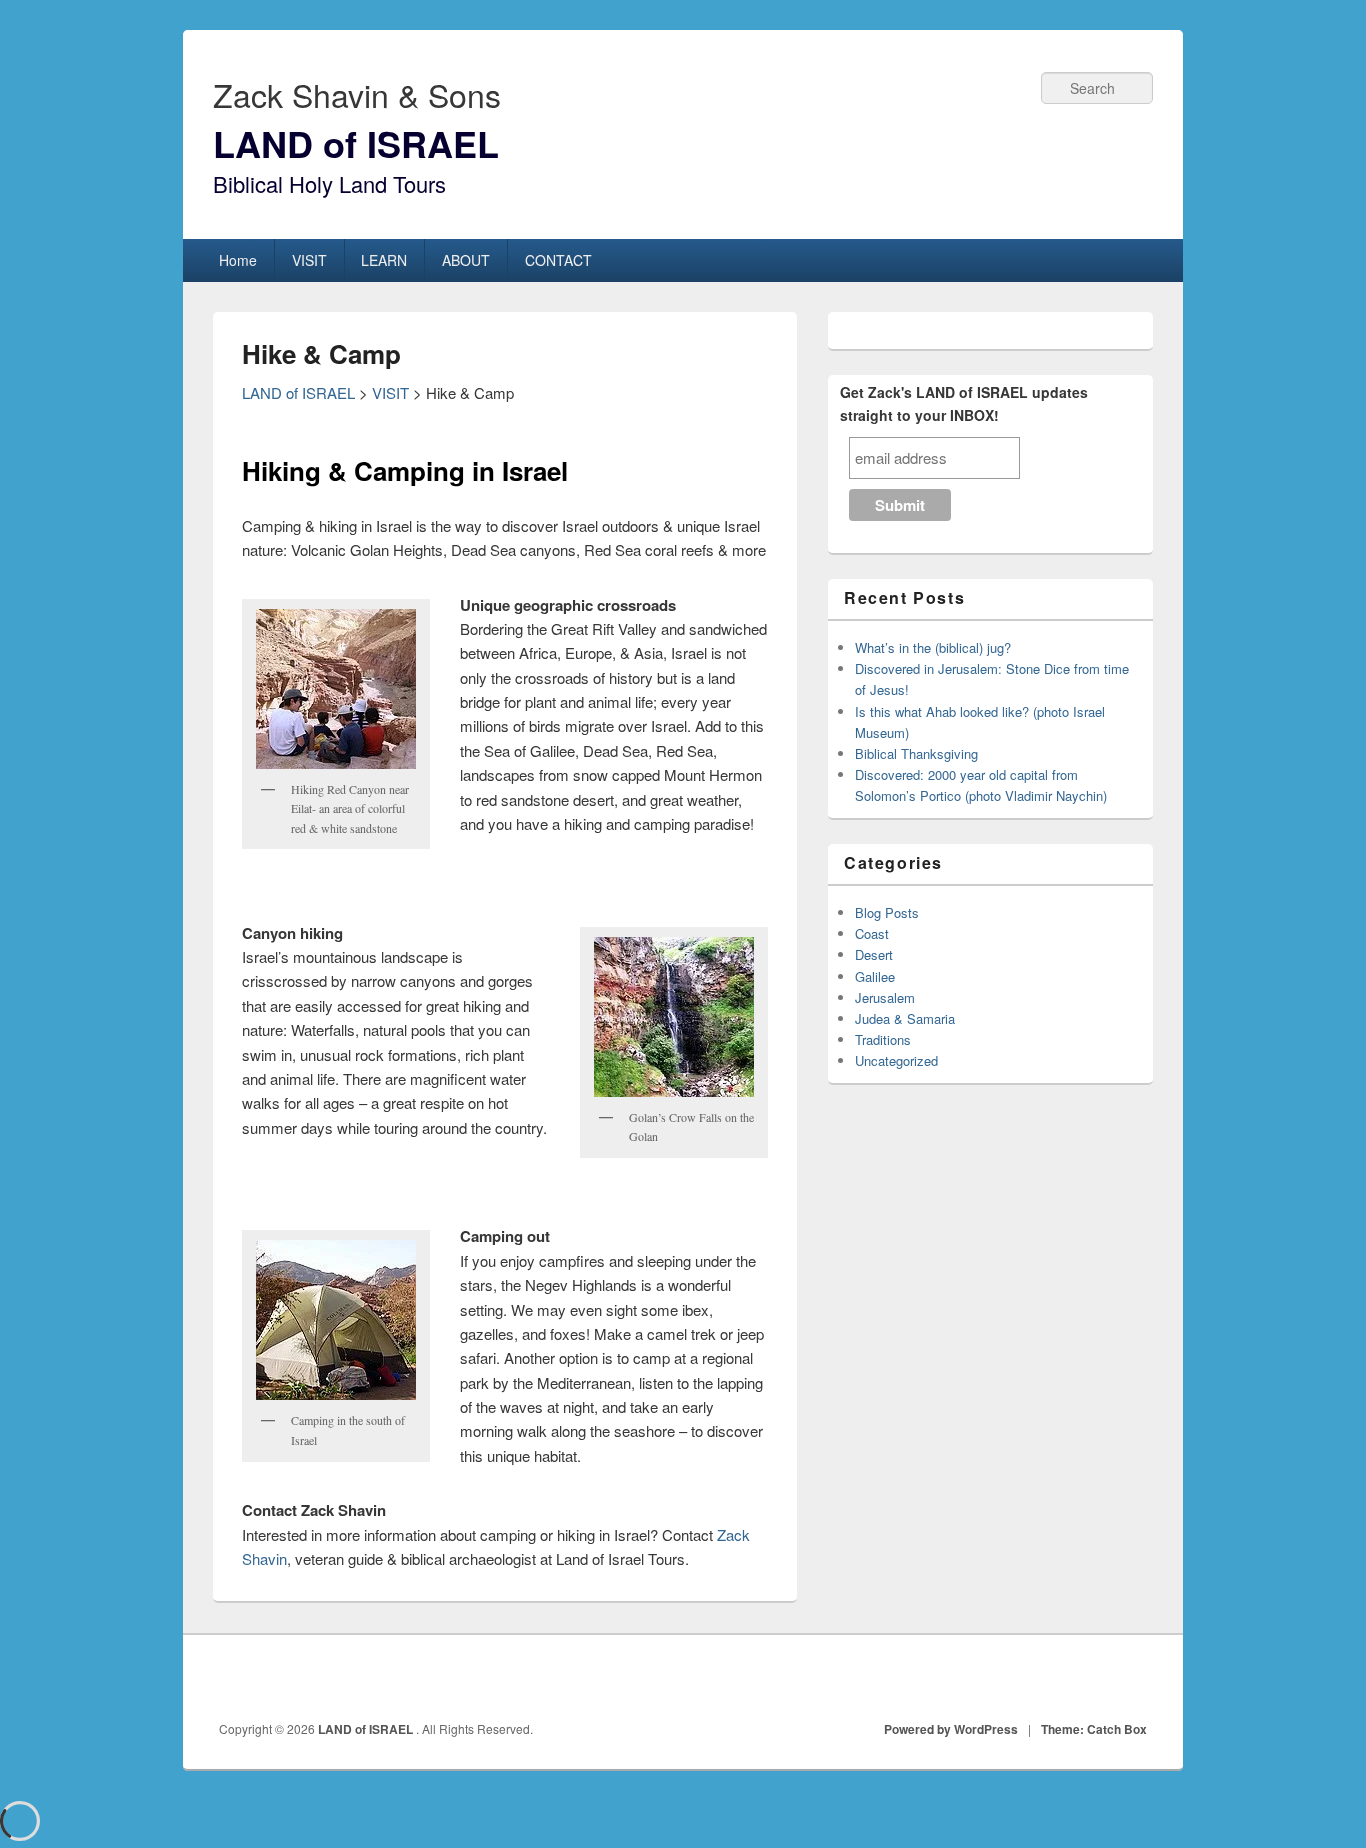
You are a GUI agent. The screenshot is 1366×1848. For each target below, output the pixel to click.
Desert (874, 954)
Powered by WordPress (951, 1729)
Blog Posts (887, 912)
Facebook (1044, 1679)
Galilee (875, 976)
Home (238, 260)
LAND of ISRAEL (356, 143)
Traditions (883, 1039)
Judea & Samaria (905, 1018)
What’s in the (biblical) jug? (933, 647)
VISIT (309, 260)
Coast (872, 933)
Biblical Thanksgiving (916, 753)
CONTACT (558, 260)
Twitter (1088, 1679)
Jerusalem (885, 997)
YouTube (1132, 1679)
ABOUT (466, 260)
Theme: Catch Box (1094, 1729)
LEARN (384, 260)
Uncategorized (896, 1060)
